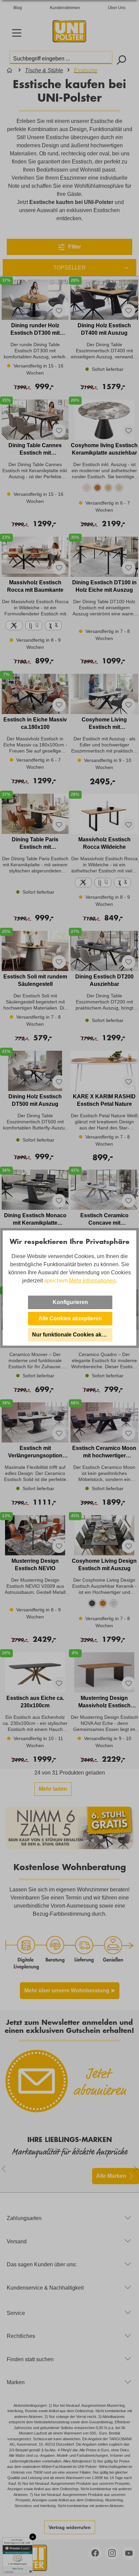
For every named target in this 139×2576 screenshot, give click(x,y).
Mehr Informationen (92, 1281)
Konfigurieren (70, 1302)
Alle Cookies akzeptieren (70, 1318)
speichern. (57, 1281)
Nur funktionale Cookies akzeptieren (72, 1335)
